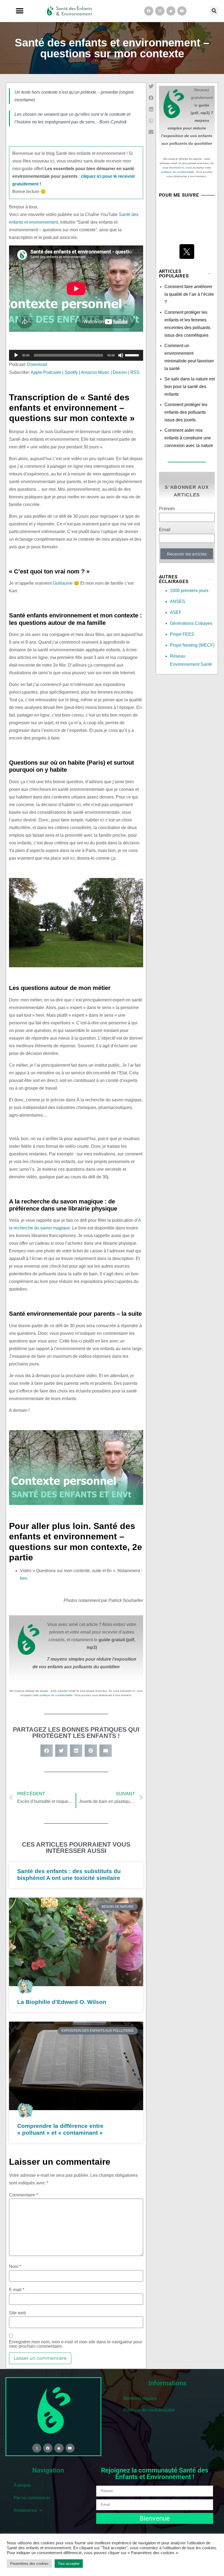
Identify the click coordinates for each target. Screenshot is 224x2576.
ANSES (178, 601)
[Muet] (121, 355)
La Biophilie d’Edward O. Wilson (62, 2002)
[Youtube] (182, 11)
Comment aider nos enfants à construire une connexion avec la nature (189, 438)
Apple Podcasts (46, 372)
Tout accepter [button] (69, 2564)
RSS (135, 372)
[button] (20, 11)
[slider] (133, 355)
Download (37, 364)
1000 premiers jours (189, 591)
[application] (76, 355)
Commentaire (23, 2195)
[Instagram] (160, 11)
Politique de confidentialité (149, 2410)
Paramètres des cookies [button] (29, 2564)
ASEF (176, 612)
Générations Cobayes (191, 623)
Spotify (71, 372)
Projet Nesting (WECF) (192, 645)
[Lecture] (16, 355)
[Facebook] (149, 11)
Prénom (167, 509)
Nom (15, 2267)
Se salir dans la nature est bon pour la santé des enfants (190, 387)
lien (23, 1578)
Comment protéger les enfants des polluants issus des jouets (186, 412)
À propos (22, 2485)
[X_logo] (187, 252)
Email (165, 530)
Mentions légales (140, 2398)
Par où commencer (32, 2498)
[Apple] (171, 11)
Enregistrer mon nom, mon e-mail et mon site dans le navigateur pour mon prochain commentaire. (76, 2344)
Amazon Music (95, 372)
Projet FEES (182, 634)
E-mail (17, 2290)
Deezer (120, 372)
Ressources (25, 2510)
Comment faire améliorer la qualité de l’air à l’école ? (189, 294)
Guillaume (63, 583)
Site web (17, 2313)
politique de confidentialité (56, 1695)
